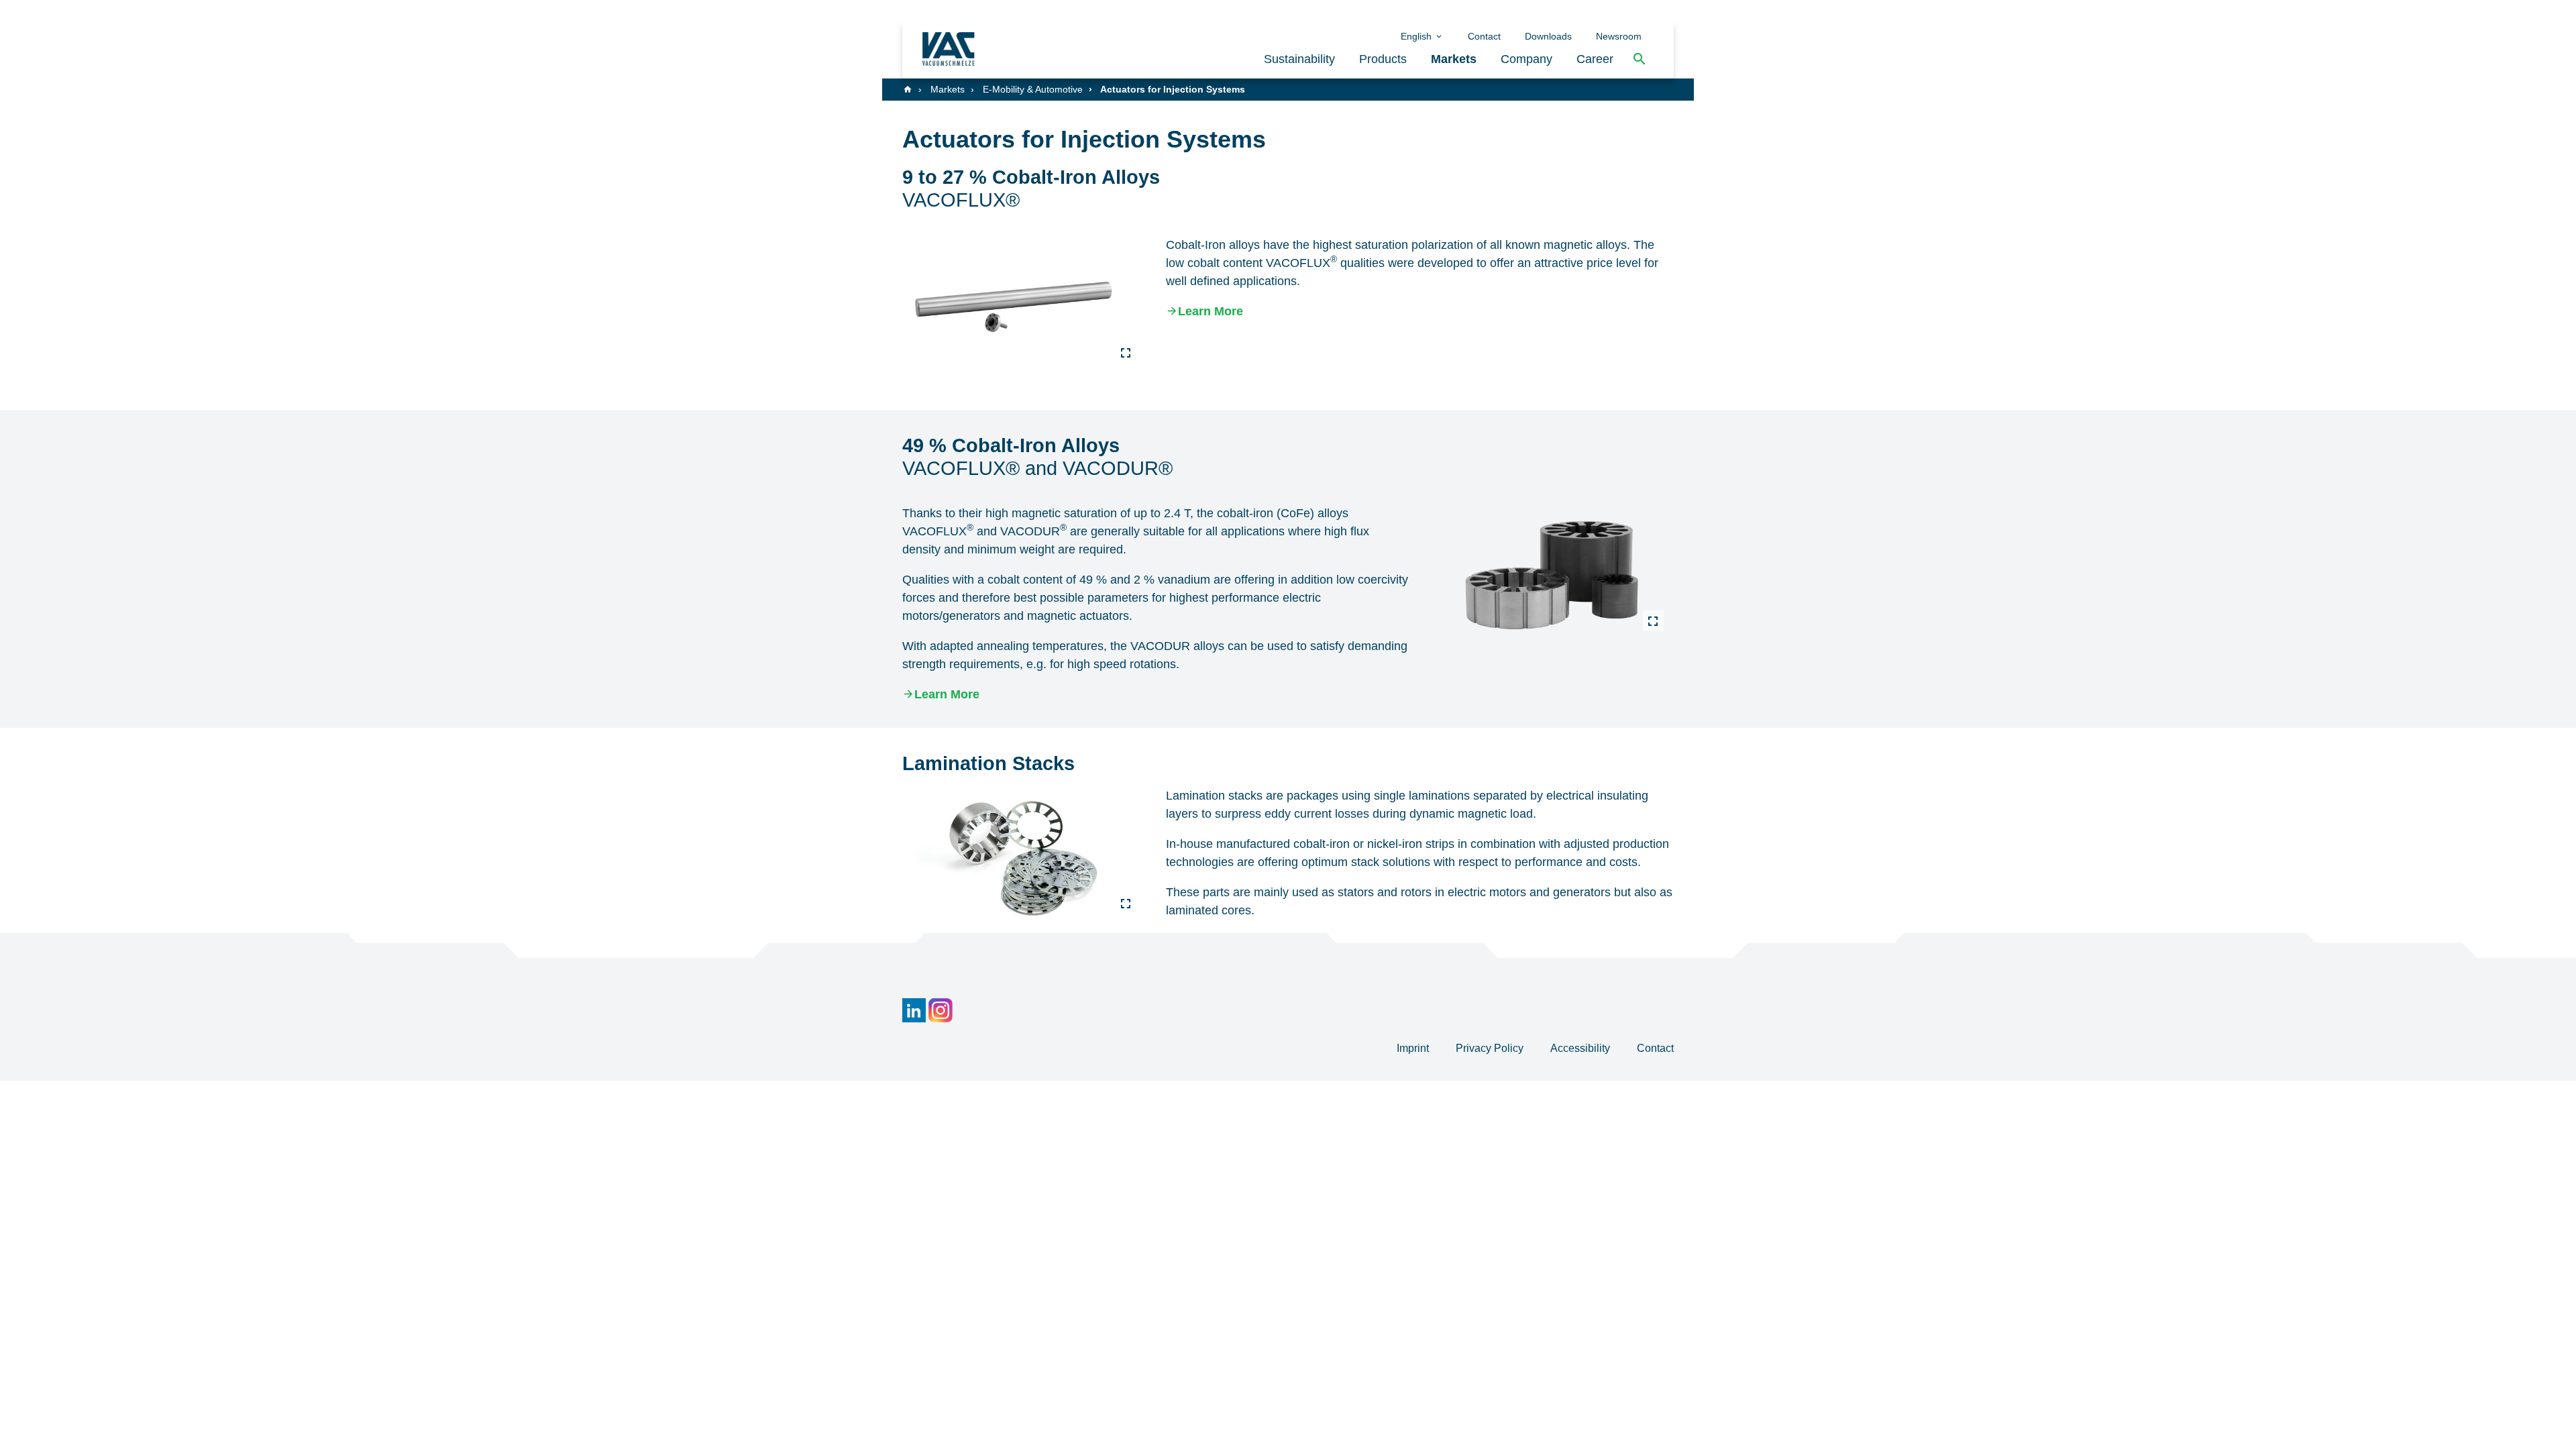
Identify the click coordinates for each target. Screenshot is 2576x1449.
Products (1383, 59)
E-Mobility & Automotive (1033, 89)
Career (1595, 59)
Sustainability (1299, 59)
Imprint (1414, 1048)
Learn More (1211, 311)
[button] (1640, 59)
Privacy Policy (1491, 1048)
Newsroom (1619, 36)
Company (1526, 59)
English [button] (1417, 36)
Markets (1454, 59)
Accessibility (1581, 1048)
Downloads (1548, 36)
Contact (1484, 36)
